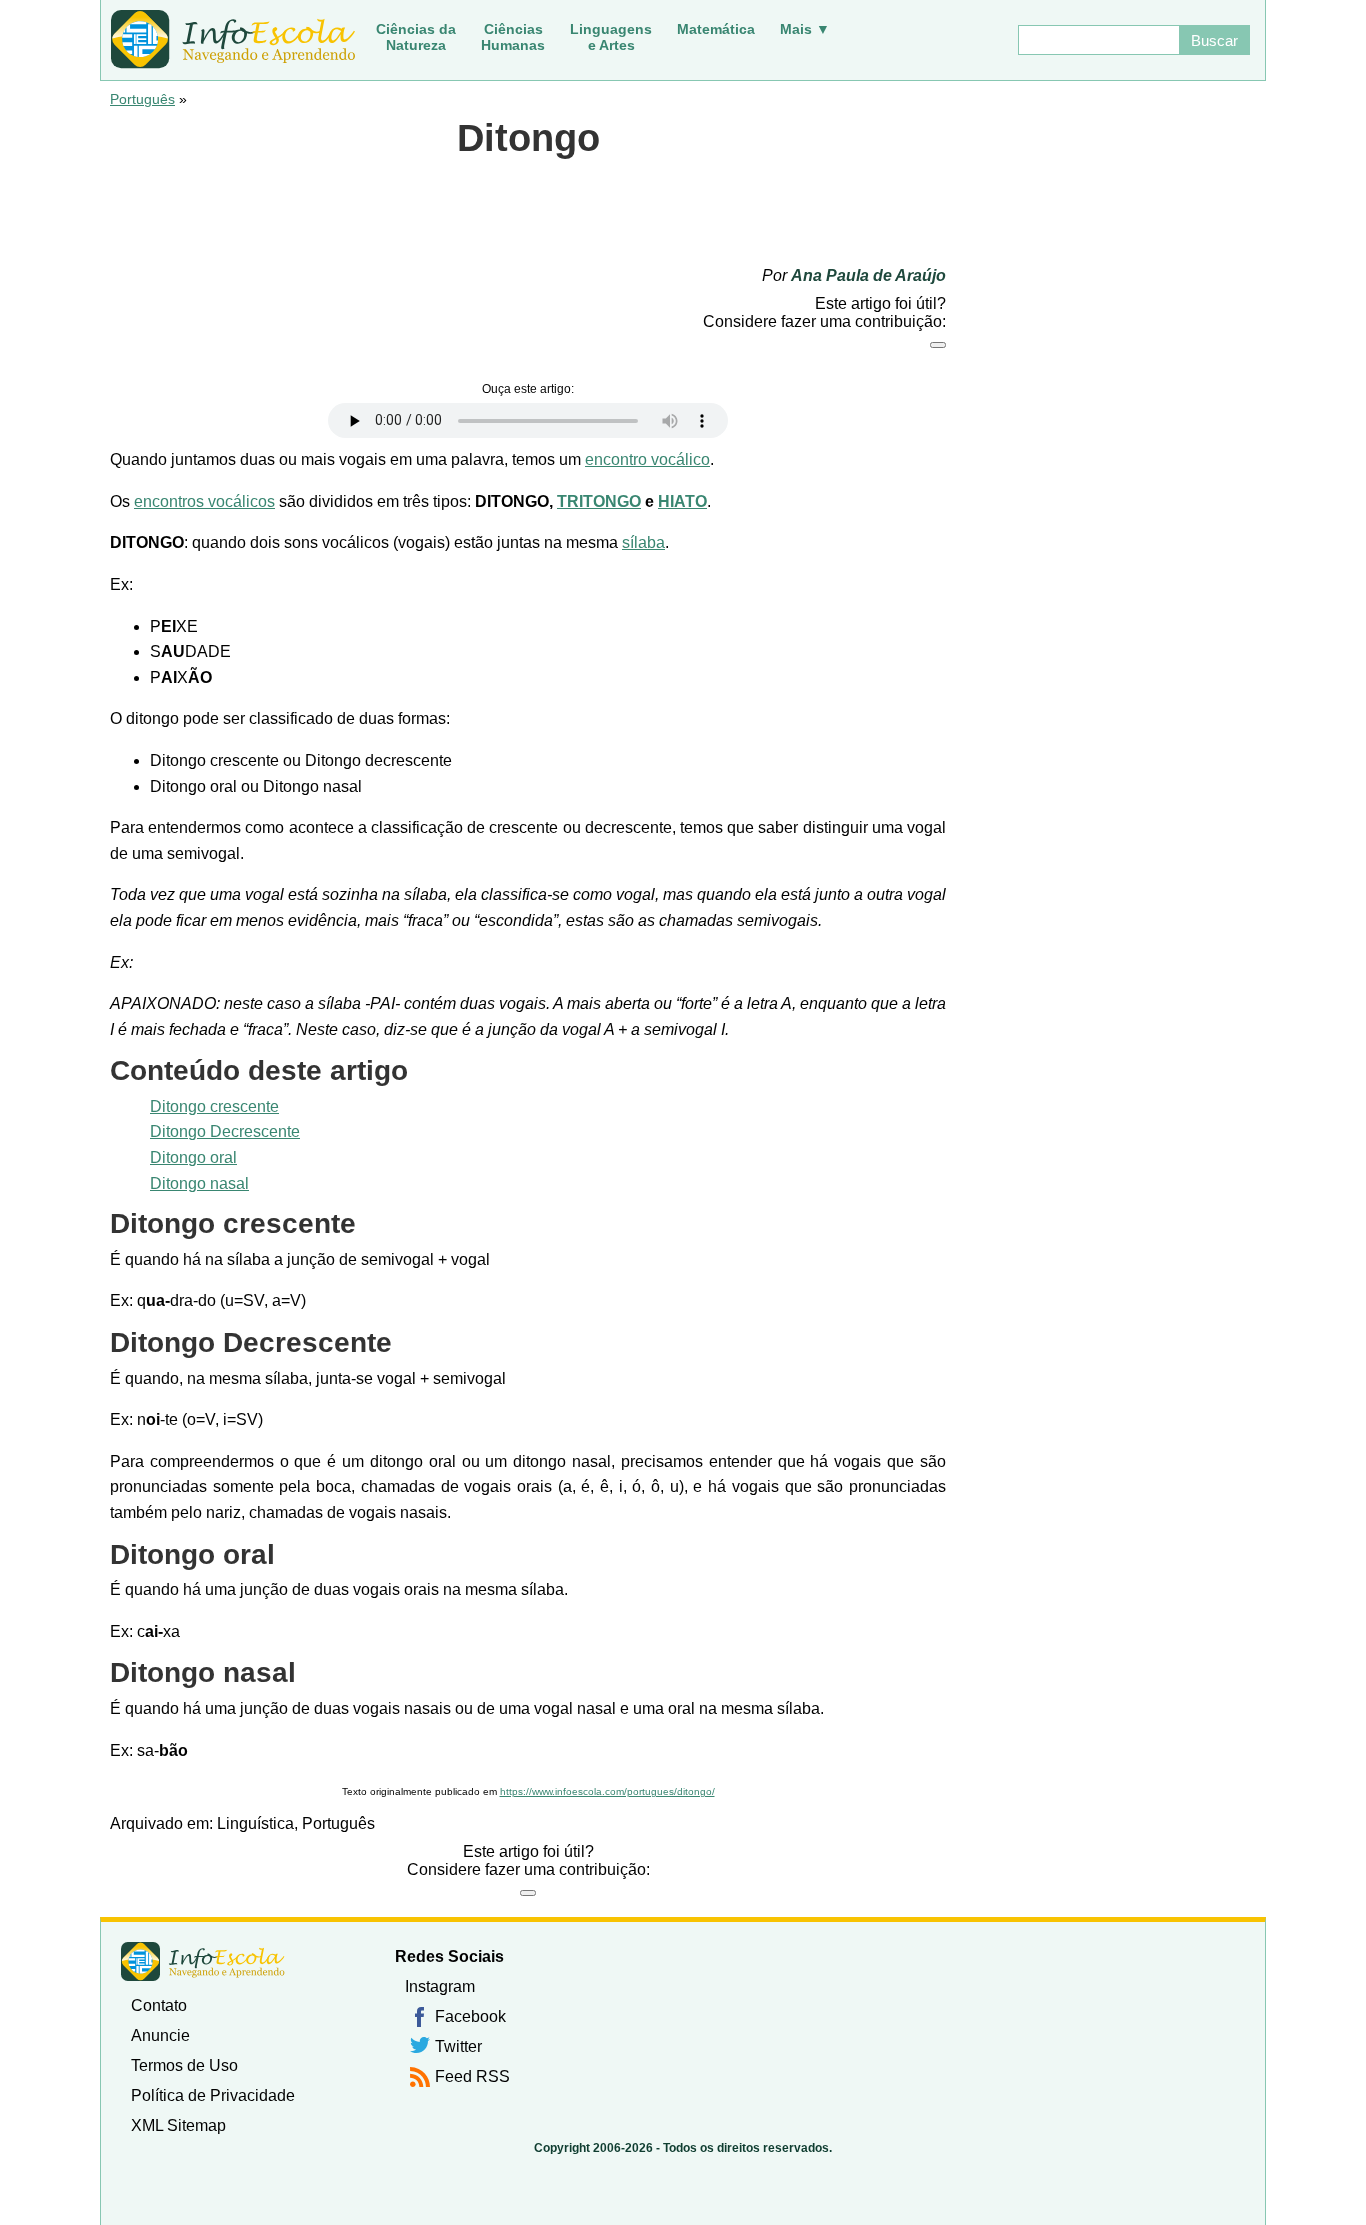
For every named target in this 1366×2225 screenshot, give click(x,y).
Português (142, 99)
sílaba (643, 542)
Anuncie (160, 2035)
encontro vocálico (647, 459)
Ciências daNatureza (416, 37)
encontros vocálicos (204, 501)
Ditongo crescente (214, 1106)
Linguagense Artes (611, 37)
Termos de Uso (184, 2065)
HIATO (682, 501)
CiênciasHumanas (513, 37)
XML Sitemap (178, 2125)
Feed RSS (472, 2076)
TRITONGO (599, 501)
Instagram (440, 1986)
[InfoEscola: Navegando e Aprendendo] (233, 40)
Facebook (470, 2016)
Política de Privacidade (213, 2095)
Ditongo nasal (199, 1183)
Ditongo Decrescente (225, 1131)
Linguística (255, 1823)
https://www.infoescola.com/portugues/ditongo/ (607, 1791)
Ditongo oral (193, 1157)
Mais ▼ (805, 29)
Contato (159, 2005)
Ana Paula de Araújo (868, 275)
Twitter (458, 2046)
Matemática (716, 29)
